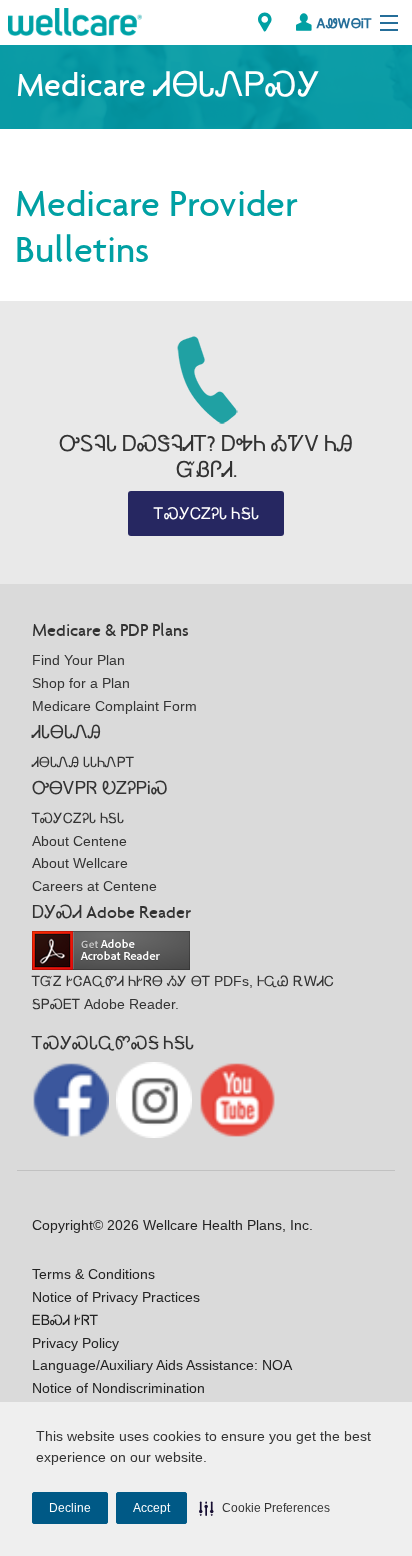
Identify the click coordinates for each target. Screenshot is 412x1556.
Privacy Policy (75, 1343)
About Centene (79, 841)
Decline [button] (70, 1508)
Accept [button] (151, 1508)
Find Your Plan (78, 660)
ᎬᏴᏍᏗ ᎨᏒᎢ (65, 1320)
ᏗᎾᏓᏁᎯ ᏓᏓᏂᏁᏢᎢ (83, 762)
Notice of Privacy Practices (116, 1297)
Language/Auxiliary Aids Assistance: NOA (162, 1365)
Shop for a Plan (81, 683)
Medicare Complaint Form (114, 706)
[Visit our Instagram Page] (156, 1098)
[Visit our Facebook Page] (72, 1098)
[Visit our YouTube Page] (237, 1098)
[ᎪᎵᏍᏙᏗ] (75, 20)
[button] (264, 1508)
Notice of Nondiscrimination (118, 1388)
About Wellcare (80, 863)
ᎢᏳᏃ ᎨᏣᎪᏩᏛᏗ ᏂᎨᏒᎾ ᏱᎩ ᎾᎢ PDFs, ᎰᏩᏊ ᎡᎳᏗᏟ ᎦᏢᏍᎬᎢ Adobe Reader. (183, 992)
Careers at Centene (94, 886)
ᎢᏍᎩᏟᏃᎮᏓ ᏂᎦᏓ (206, 513)
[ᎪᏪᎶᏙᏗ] (265, 22)
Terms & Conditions (93, 1274)
